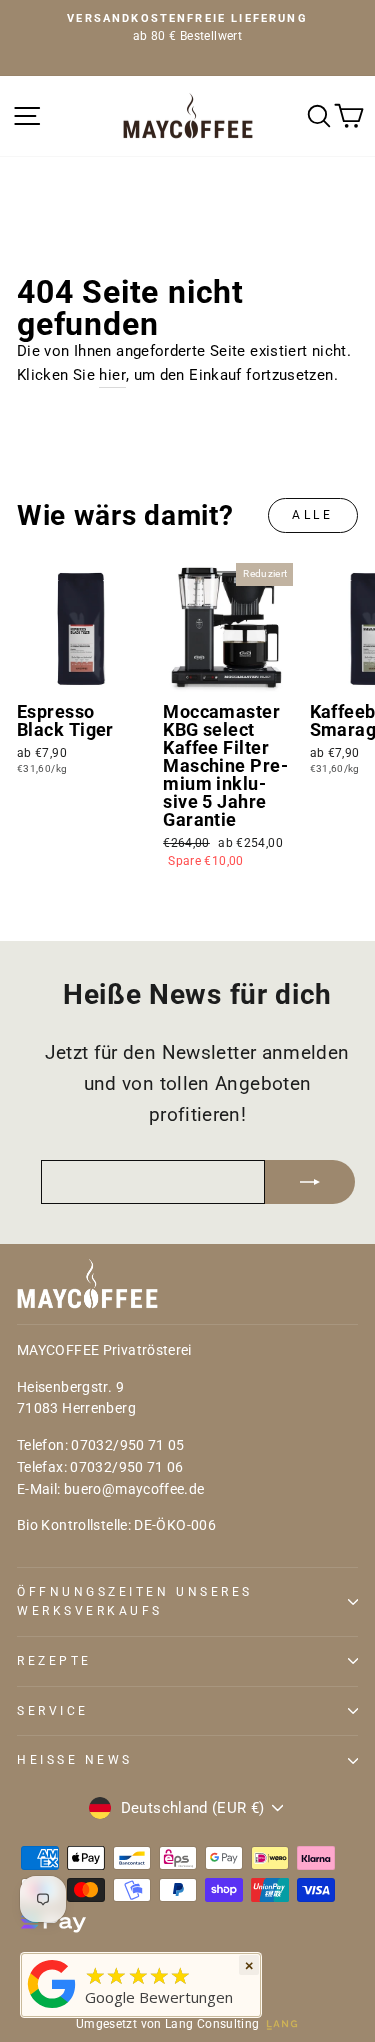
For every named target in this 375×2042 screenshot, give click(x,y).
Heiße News (75, 1760)
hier (112, 375)
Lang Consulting (212, 2024)
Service (53, 1711)
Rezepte (54, 1661)
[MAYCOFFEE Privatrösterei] (52, 2008)
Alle (312, 515)
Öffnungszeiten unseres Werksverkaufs (135, 1601)
